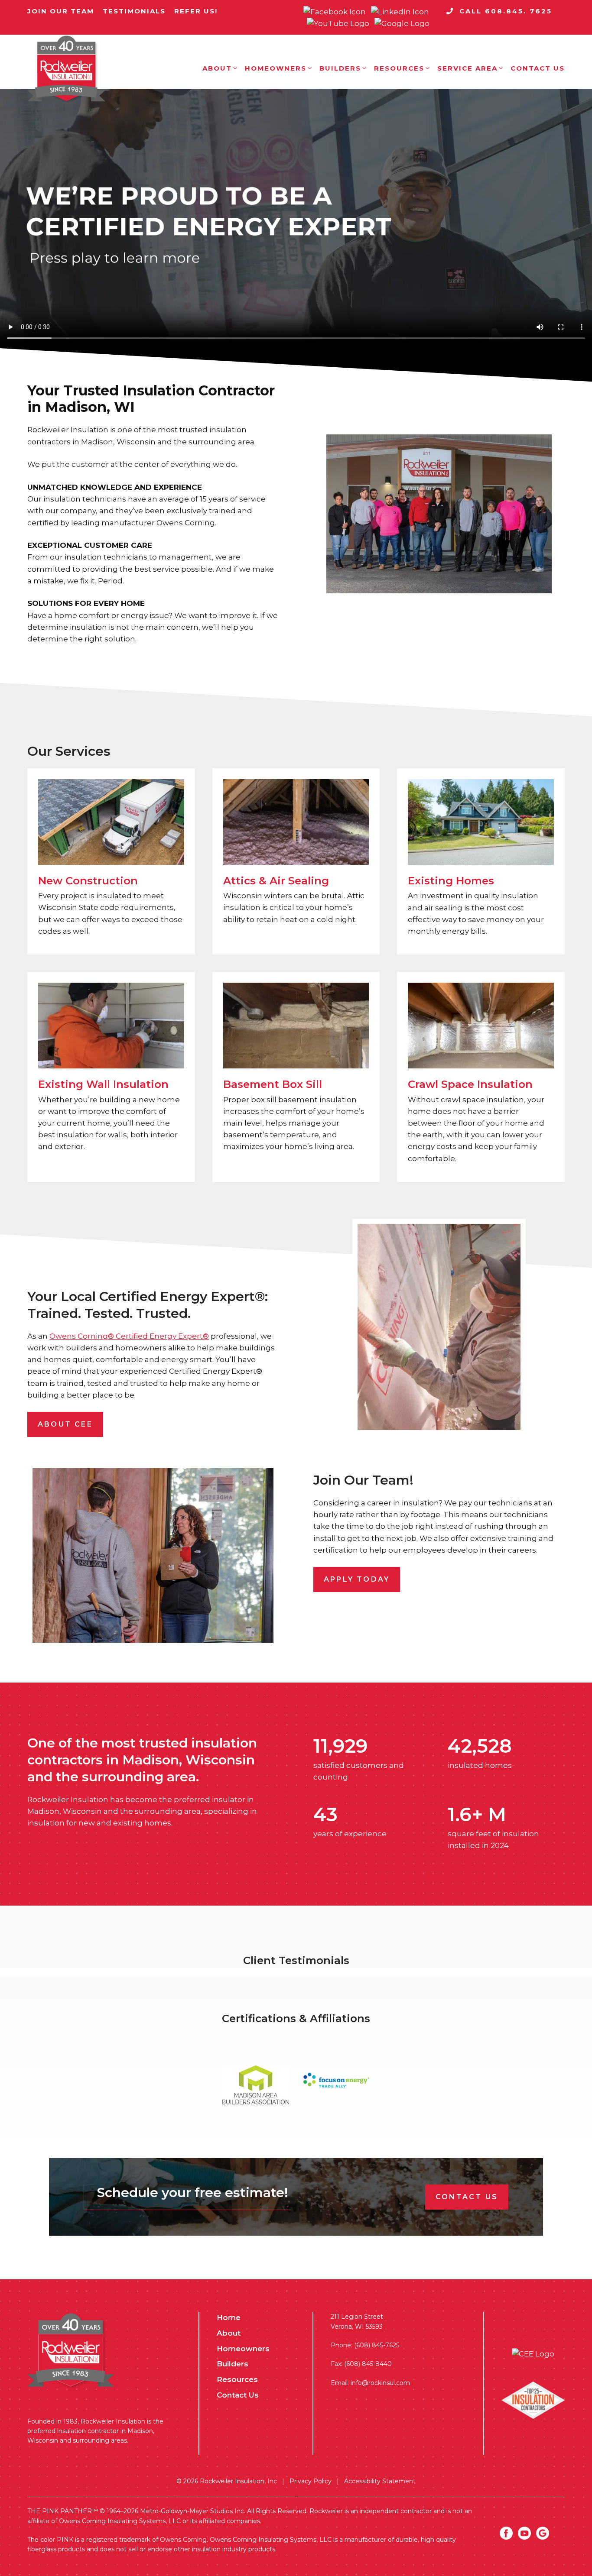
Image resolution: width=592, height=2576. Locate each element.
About (217, 68)
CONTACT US (467, 2197)
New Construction (88, 881)
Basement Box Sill (273, 1084)
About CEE (65, 1424)
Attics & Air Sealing (276, 881)
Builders (340, 68)
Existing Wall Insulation (103, 1084)
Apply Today (357, 1579)
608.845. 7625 (517, 11)
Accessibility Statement (380, 2481)
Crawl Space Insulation (470, 1084)
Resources (399, 68)
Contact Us (538, 68)
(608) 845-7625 (377, 2345)
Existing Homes (451, 881)
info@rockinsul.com (380, 2383)
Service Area (467, 68)
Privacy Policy (311, 2481)
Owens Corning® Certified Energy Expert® (129, 1336)
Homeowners (276, 68)
